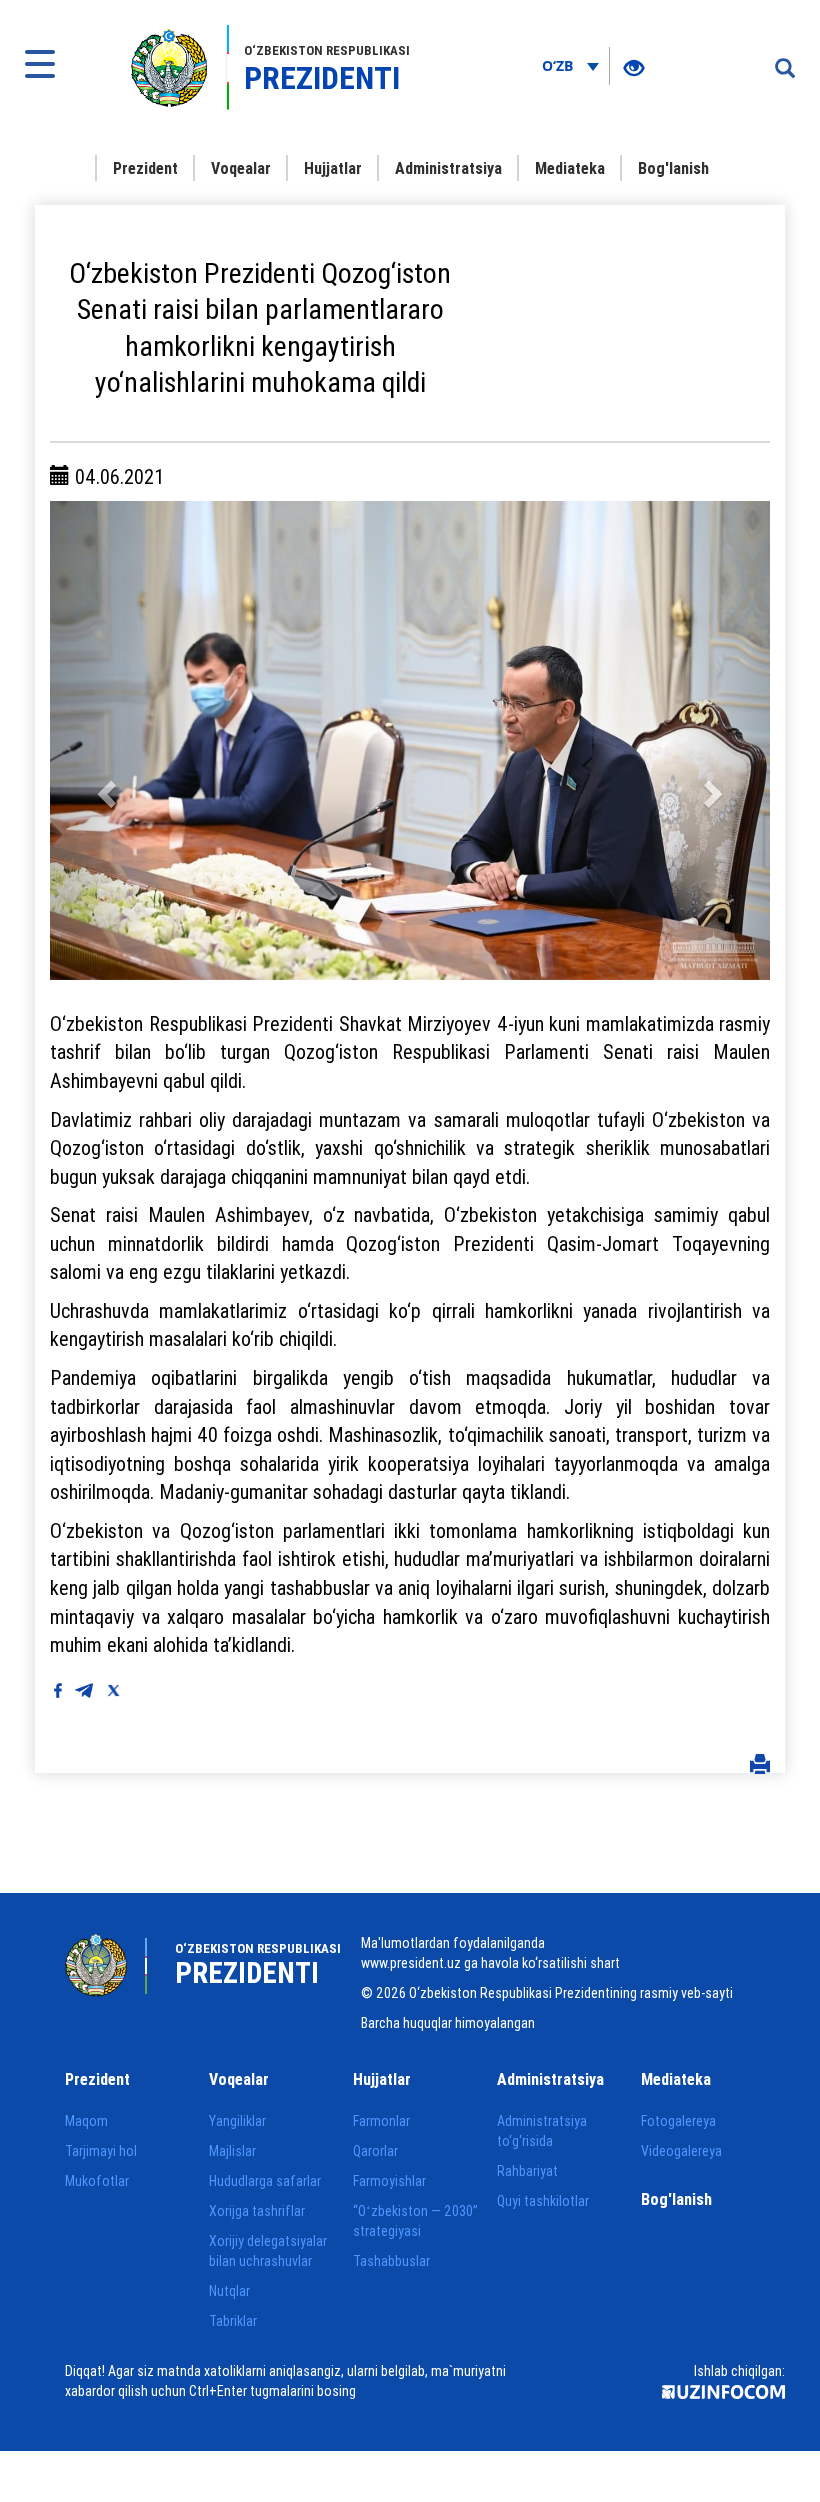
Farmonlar (381, 2121)
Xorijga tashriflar (257, 2211)
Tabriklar (233, 2321)
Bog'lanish (673, 168)
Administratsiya (448, 168)
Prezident (145, 168)
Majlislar (232, 2151)
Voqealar (241, 168)
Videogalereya (681, 2151)
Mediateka (570, 168)
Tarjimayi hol (101, 2151)
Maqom (86, 2121)
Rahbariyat (527, 2171)
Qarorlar (375, 2151)
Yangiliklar (237, 2121)
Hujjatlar (333, 168)
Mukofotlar (97, 2181)
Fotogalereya (678, 2121)
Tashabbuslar (391, 2261)
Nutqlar (229, 2291)
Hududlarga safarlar (265, 2181)
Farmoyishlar (389, 2181)
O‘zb (559, 65)
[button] (104, 740)
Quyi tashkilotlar (543, 2201)
